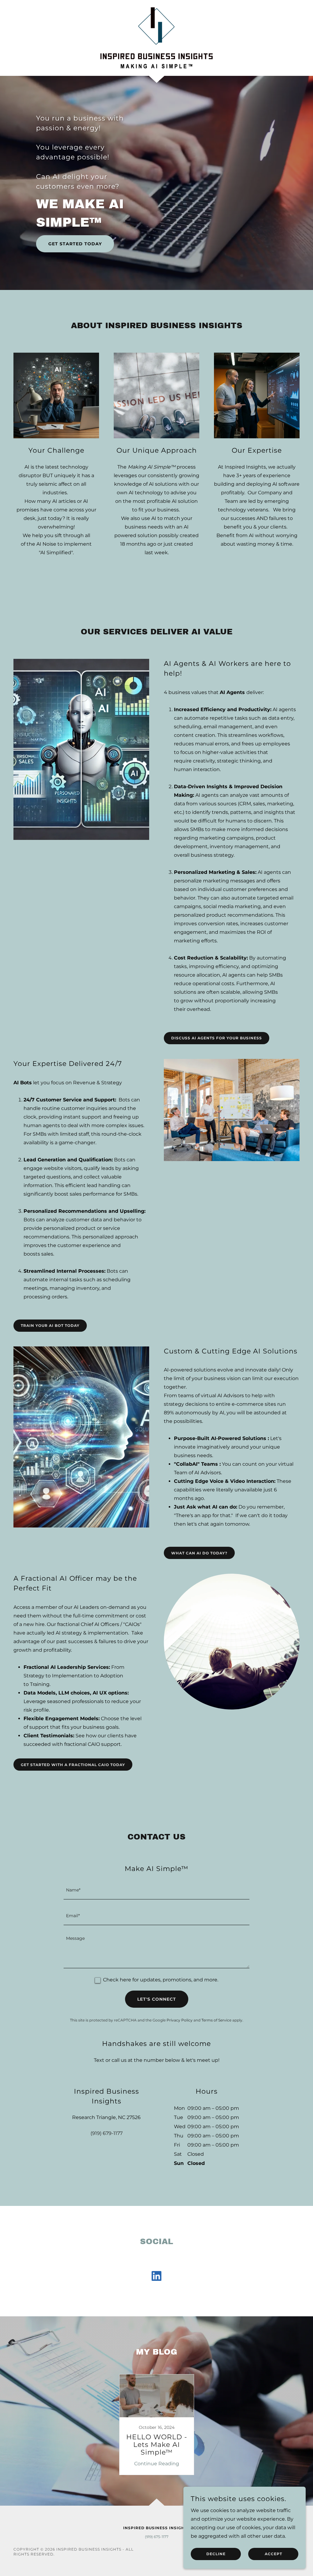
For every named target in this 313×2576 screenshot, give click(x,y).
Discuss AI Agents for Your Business (217, 1038)
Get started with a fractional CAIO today (73, 1765)
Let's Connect (157, 1999)
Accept (273, 2554)
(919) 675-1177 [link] (157, 2537)
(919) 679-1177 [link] (107, 2133)
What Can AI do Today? (199, 1553)
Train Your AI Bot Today (50, 1325)
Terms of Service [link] (216, 2020)
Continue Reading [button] (157, 2464)
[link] (156, 37)
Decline (216, 2554)
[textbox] (156, 1890)
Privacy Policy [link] (180, 2020)
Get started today (75, 244)
